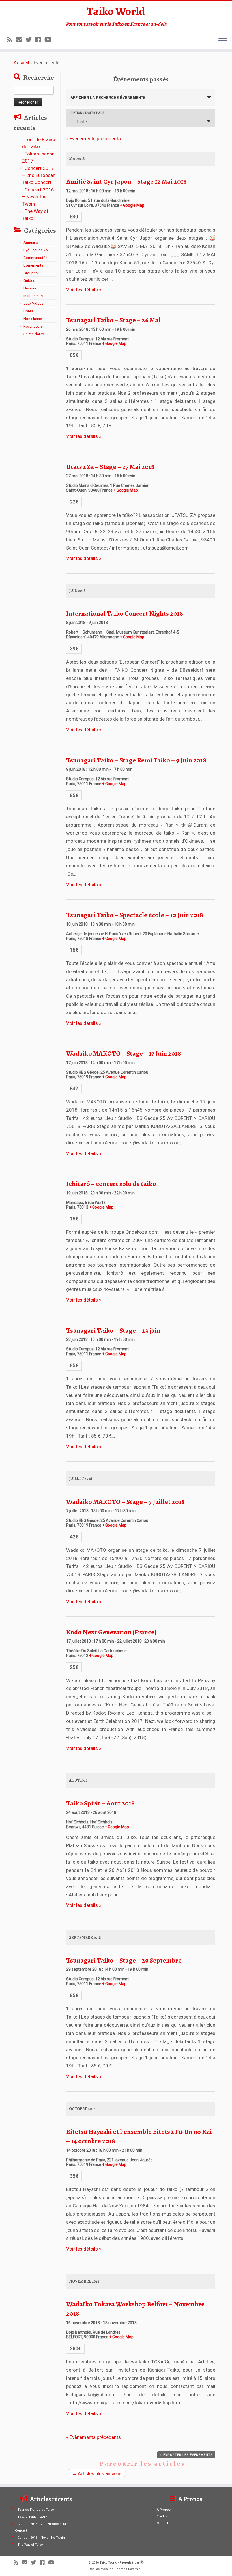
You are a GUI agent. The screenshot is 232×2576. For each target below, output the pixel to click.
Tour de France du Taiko (36, 2510)
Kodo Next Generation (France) (111, 1632)
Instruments (33, 296)
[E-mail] (21, 40)
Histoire (30, 288)
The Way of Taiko (30, 2545)
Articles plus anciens (97, 2473)
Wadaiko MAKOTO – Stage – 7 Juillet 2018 (125, 1502)
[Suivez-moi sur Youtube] (50, 40)
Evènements (33, 265)
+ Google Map (132, 205)
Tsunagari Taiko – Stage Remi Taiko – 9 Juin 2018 (136, 760)
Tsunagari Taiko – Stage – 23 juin (113, 1330)
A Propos (164, 2510)
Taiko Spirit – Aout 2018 (100, 1803)
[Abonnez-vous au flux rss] (11, 40)
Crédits (162, 2516)
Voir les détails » (84, 290)
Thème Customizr (128, 2569)
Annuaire (31, 242)
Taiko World (116, 11)
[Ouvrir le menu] (223, 39)
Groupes (31, 273)
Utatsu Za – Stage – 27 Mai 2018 (110, 467)
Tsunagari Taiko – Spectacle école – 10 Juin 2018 (135, 915)
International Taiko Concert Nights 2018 (125, 613)
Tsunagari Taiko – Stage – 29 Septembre (124, 1960)
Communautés (35, 258)
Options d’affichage (87, 113)
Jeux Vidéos (34, 303)
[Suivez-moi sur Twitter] (30, 40)
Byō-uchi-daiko (36, 250)
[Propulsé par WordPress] (142, 2562)
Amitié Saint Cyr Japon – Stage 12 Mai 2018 (126, 181)
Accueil (21, 62)
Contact (162, 2523)
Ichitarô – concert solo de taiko (111, 1184)
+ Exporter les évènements (186, 2455)
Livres (28, 311)
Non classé (33, 319)
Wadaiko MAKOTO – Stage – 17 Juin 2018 (124, 1053)
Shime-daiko (34, 334)
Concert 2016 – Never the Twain (38, 197)
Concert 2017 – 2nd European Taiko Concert (39, 175)
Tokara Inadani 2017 (32, 2517)
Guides (29, 281)
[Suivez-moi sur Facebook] (40, 40)
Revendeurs (33, 326)
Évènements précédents (94, 139)
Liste (82, 122)
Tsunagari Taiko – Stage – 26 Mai (113, 320)
